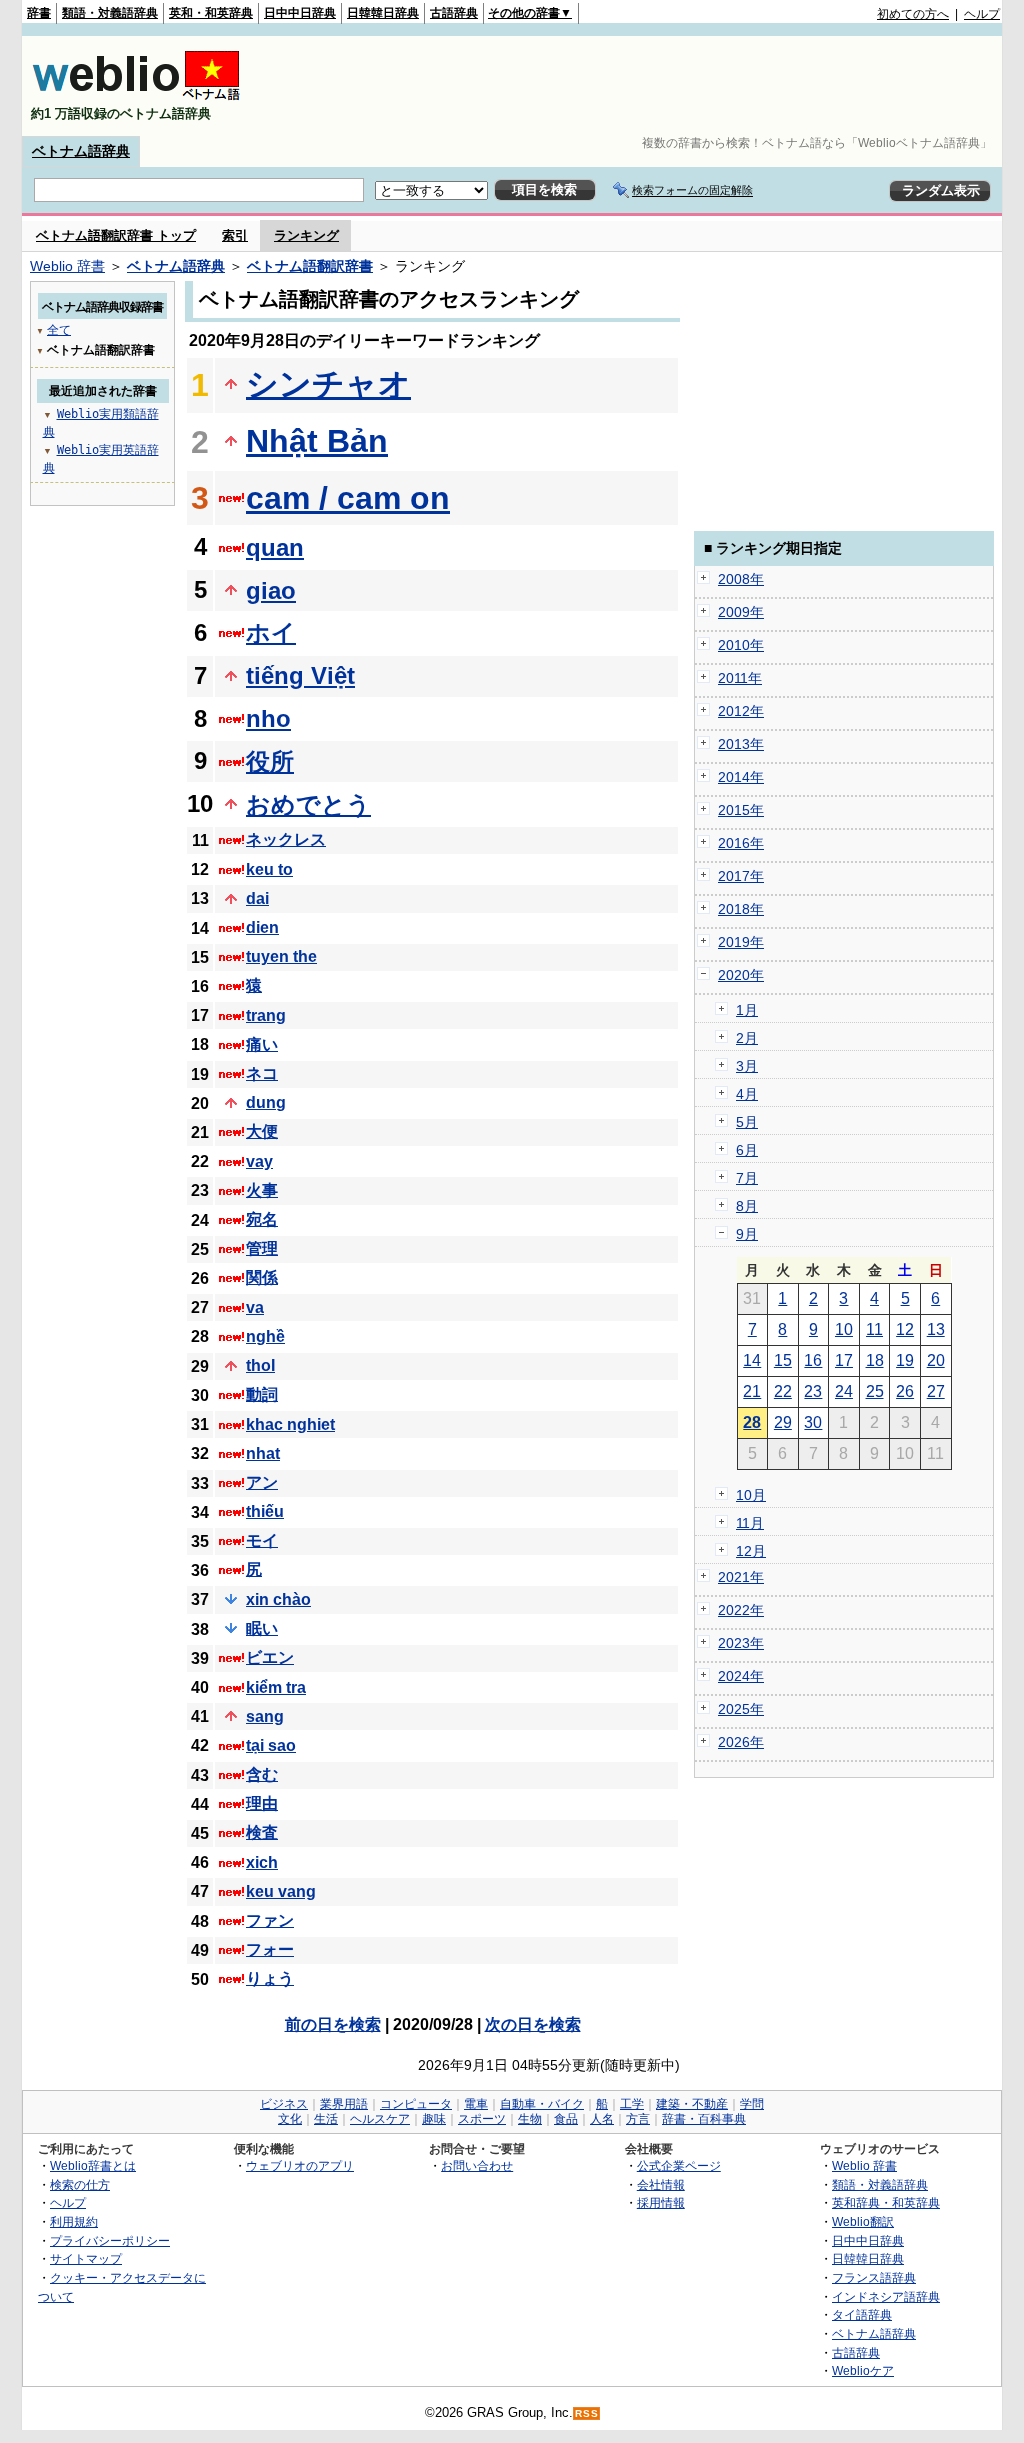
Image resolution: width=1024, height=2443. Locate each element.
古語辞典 (454, 13)
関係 (262, 1277)
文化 (290, 2119)
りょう (270, 1978)
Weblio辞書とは (93, 2165)
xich (262, 1862)
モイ (262, 1540)
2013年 (741, 744)
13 (936, 1329)
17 (844, 1360)
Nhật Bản (317, 441)
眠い (262, 1628)
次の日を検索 (533, 2024)
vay (259, 1161)
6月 (747, 1150)
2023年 (741, 1643)
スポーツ (482, 2119)
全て (59, 330)
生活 (326, 2119)
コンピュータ (416, 2104)
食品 (566, 2119)
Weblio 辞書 (67, 266)
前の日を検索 (333, 2024)
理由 (262, 1803)
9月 (747, 1234)
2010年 (741, 645)
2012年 (741, 711)
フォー (270, 1949)
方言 (638, 2119)
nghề (265, 1336)
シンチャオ (328, 384)
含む (262, 1774)
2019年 (741, 942)
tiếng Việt (300, 675)
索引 (235, 235)
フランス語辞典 (874, 2277)
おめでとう (308, 804)
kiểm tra (276, 1687)
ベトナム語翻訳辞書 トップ (116, 235)
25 (875, 1391)
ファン (270, 1920)
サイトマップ (86, 2258)
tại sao (271, 1745)
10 (844, 1329)
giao (271, 590)
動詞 (262, 1394)
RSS (587, 2413)
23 (813, 1391)
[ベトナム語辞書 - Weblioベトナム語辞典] (136, 96)
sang (265, 1716)
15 (783, 1360)
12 (905, 1329)
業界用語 (344, 2104)
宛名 (262, 1219)
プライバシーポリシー (110, 2240)
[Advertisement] (636, 86)
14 (752, 1360)
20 (936, 1360)
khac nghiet (290, 1424)
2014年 (741, 777)
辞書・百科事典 (704, 2119)
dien (262, 927)
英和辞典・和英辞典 (886, 2202)
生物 (530, 2119)
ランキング (306, 235)
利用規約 (74, 2221)
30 (813, 1422)
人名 (602, 2119)
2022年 (741, 1610)
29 (783, 1422)
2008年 (741, 579)
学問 (752, 2104)
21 (752, 1391)
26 (905, 1391)
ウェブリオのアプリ (300, 2165)
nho (268, 718)
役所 (270, 761)
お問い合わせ (477, 2165)
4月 (747, 1094)
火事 (262, 1190)
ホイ (271, 632)
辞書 (39, 13)
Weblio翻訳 (863, 2221)
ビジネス (284, 2104)
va (255, 1307)
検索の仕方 (80, 2184)
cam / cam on (348, 498)
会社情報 (661, 2184)
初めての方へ (913, 14)
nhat (263, 1453)
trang (266, 1015)
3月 (747, 1066)
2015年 (741, 810)
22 (783, 1391)
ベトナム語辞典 (81, 151)
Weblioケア (863, 2370)
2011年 (740, 678)
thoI (260, 1365)
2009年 (741, 612)
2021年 (741, 1577)
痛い (262, 1044)
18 (875, 1360)
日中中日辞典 (300, 13)
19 (905, 1360)
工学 (632, 2104)
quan (275, 547)
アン (262, 1482)
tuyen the (281, 956)
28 (752, 1422)
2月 (747, 1038)
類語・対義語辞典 (110, 13)
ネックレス (286, 839)
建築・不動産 (692, 2104)
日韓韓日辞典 (383, 13)
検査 (262, 1832)
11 (874, 1329)
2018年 (741, 909)
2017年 (741, 876)
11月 (750, 1523)
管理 (262, 1248)
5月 (747, 1122)
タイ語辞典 (862, 2314)
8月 (747, 1206)
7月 (747, 1178)
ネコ (262, 1073)
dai (257, 898)
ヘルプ (982, 14)
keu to (269, 869)
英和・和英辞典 (211, 13)
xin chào (278, 1599)
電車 (476, 2104)
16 (813, 1360)
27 (936, 1391)
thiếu (265, 1511)
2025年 (741, 1709)
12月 (751, 1551)
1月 (747, 1010)
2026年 (741, 1742)
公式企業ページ (679, 2165)
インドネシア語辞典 (886, 2296)
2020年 (741, 975)
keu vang (281, 1891)
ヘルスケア (380, 2119)
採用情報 (661, 2202)
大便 (262, 1131)
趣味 (434, 2119)
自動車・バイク (542, 2104)
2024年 (741, 1676)
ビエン (270, 1657)
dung (266, 1102)
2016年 (741, 843)
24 (844, 1391)
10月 (751, 1495)
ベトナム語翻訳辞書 (310, 266)
